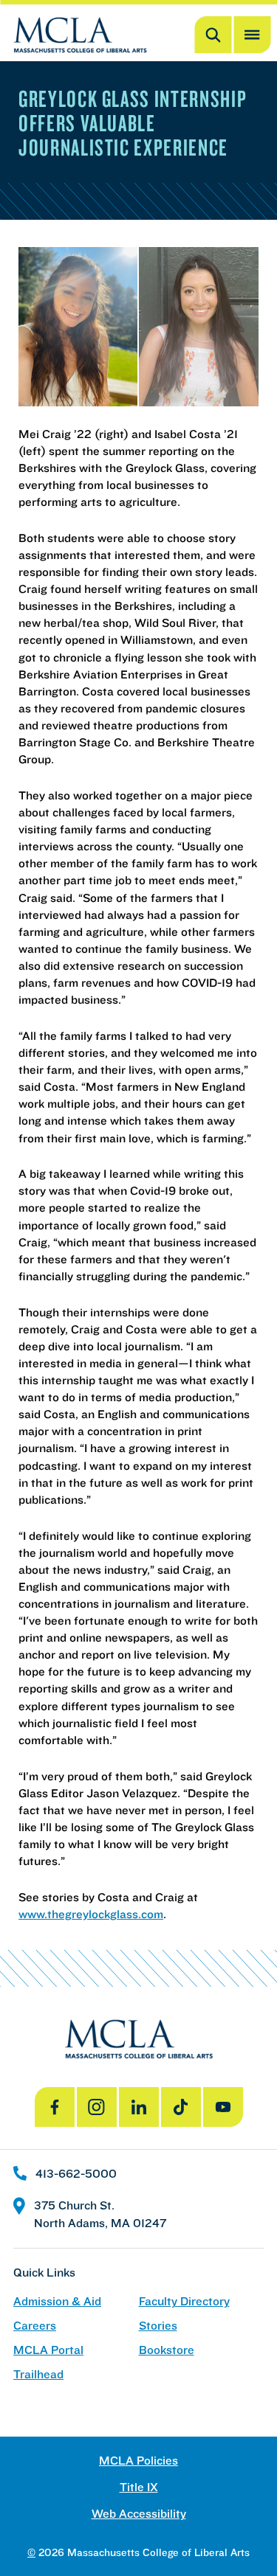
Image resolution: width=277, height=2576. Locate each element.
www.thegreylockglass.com (91, 1914)
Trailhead (38, 2374)
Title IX (139, 2487)
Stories (158, 2326)
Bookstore (167, 2350)
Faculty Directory (184, 2301)
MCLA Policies (138, 2461)
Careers (35, 2326)
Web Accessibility (139, 2514)
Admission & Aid (57, 2301)
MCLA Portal (48, 2350)
